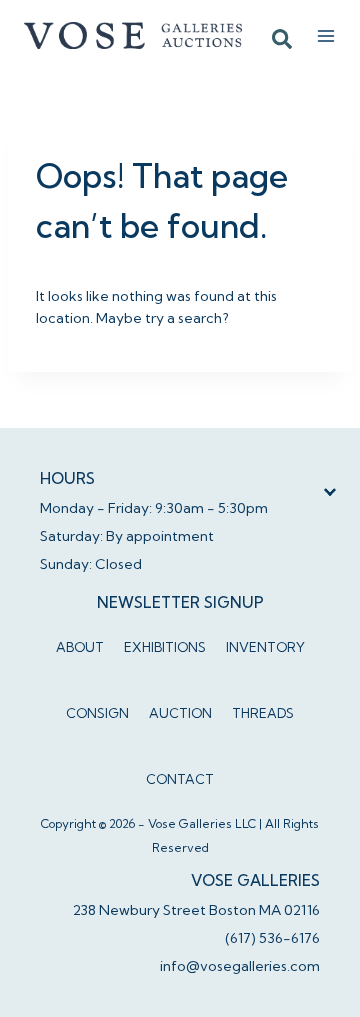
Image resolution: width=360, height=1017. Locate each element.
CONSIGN (97, 713)
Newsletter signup (180, 602)
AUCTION (180, 713)
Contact (180, 779)
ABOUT (80, 647)
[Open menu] (326, 36)
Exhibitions (165, 647)
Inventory (265, 647)
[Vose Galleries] (134, 35)
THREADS (263, 713)
